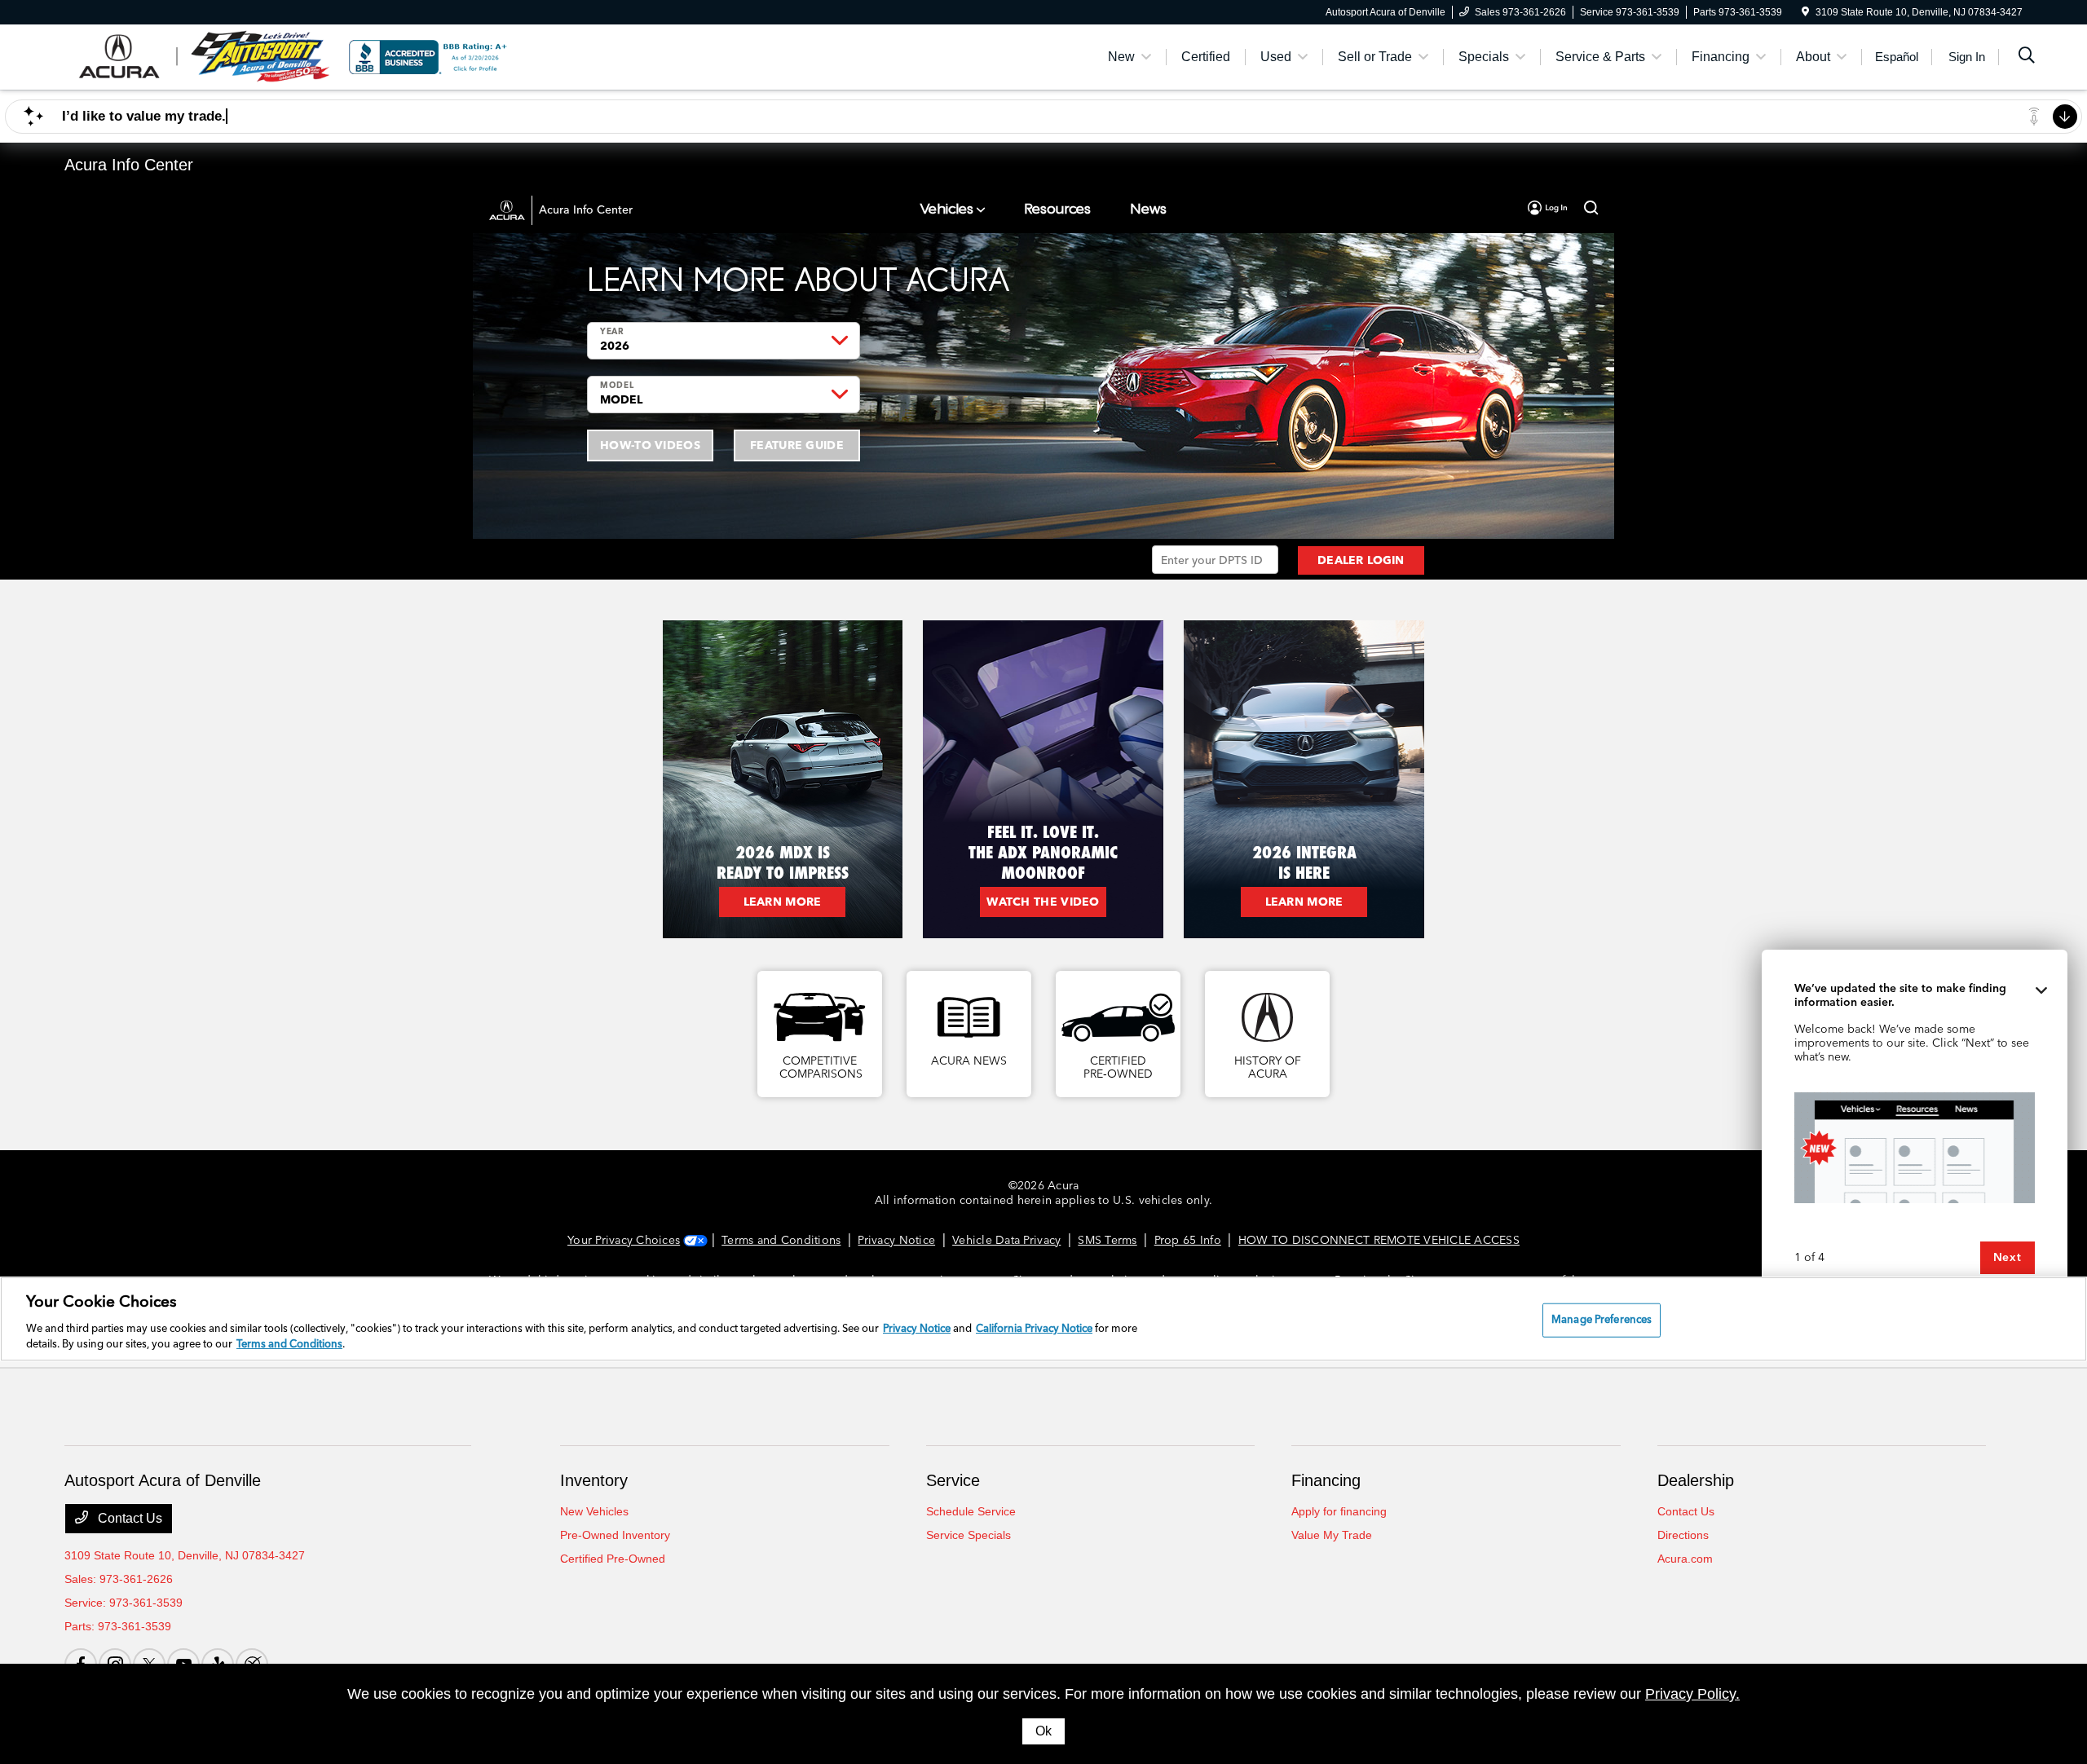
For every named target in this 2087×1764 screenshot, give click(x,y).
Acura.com (1685, 1559)
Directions (1683, 1535)
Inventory (594, 1480)
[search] (2027, 57)
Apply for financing (1339, 1511)
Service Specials (968, 1535)
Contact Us (128, 1518)
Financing (1326, 1480)
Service (953, 1480)
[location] (1805, 12)
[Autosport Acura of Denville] (205, 56)
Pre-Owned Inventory (615, 1535)
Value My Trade (1332, 1535)
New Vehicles (594, 1511)
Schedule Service (971, 1511)
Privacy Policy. (1692, 1694)
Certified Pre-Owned (613, 1559)
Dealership (1696, 1480)
